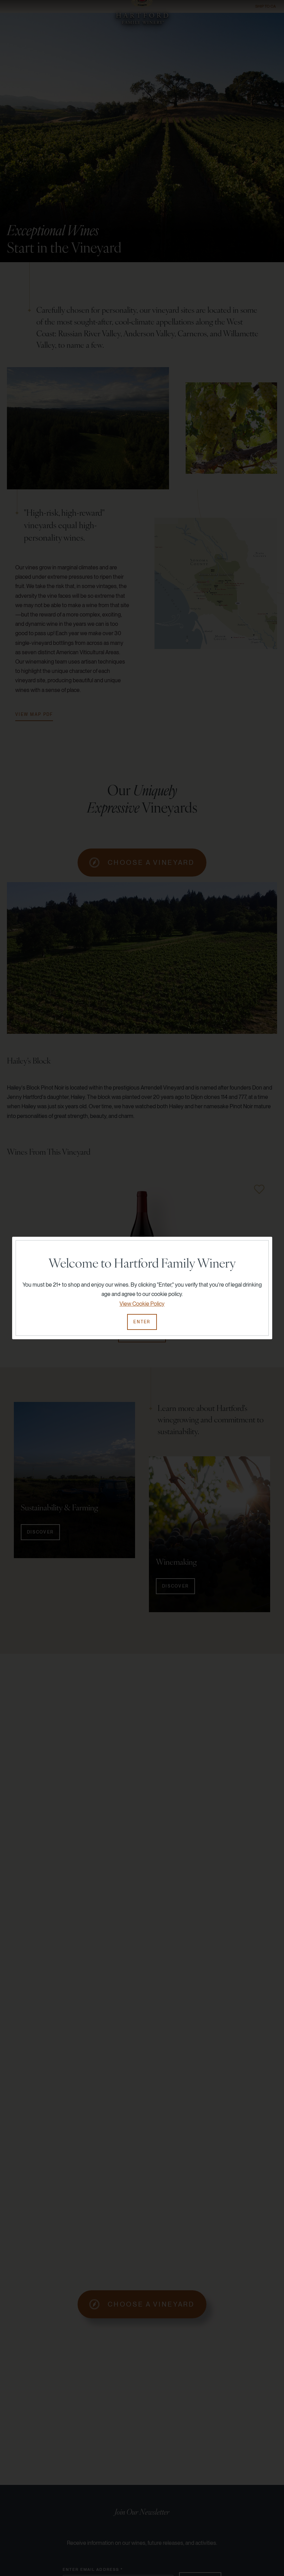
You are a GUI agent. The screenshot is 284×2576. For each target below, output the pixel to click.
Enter (142, 1322)
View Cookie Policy (142, 1304)
